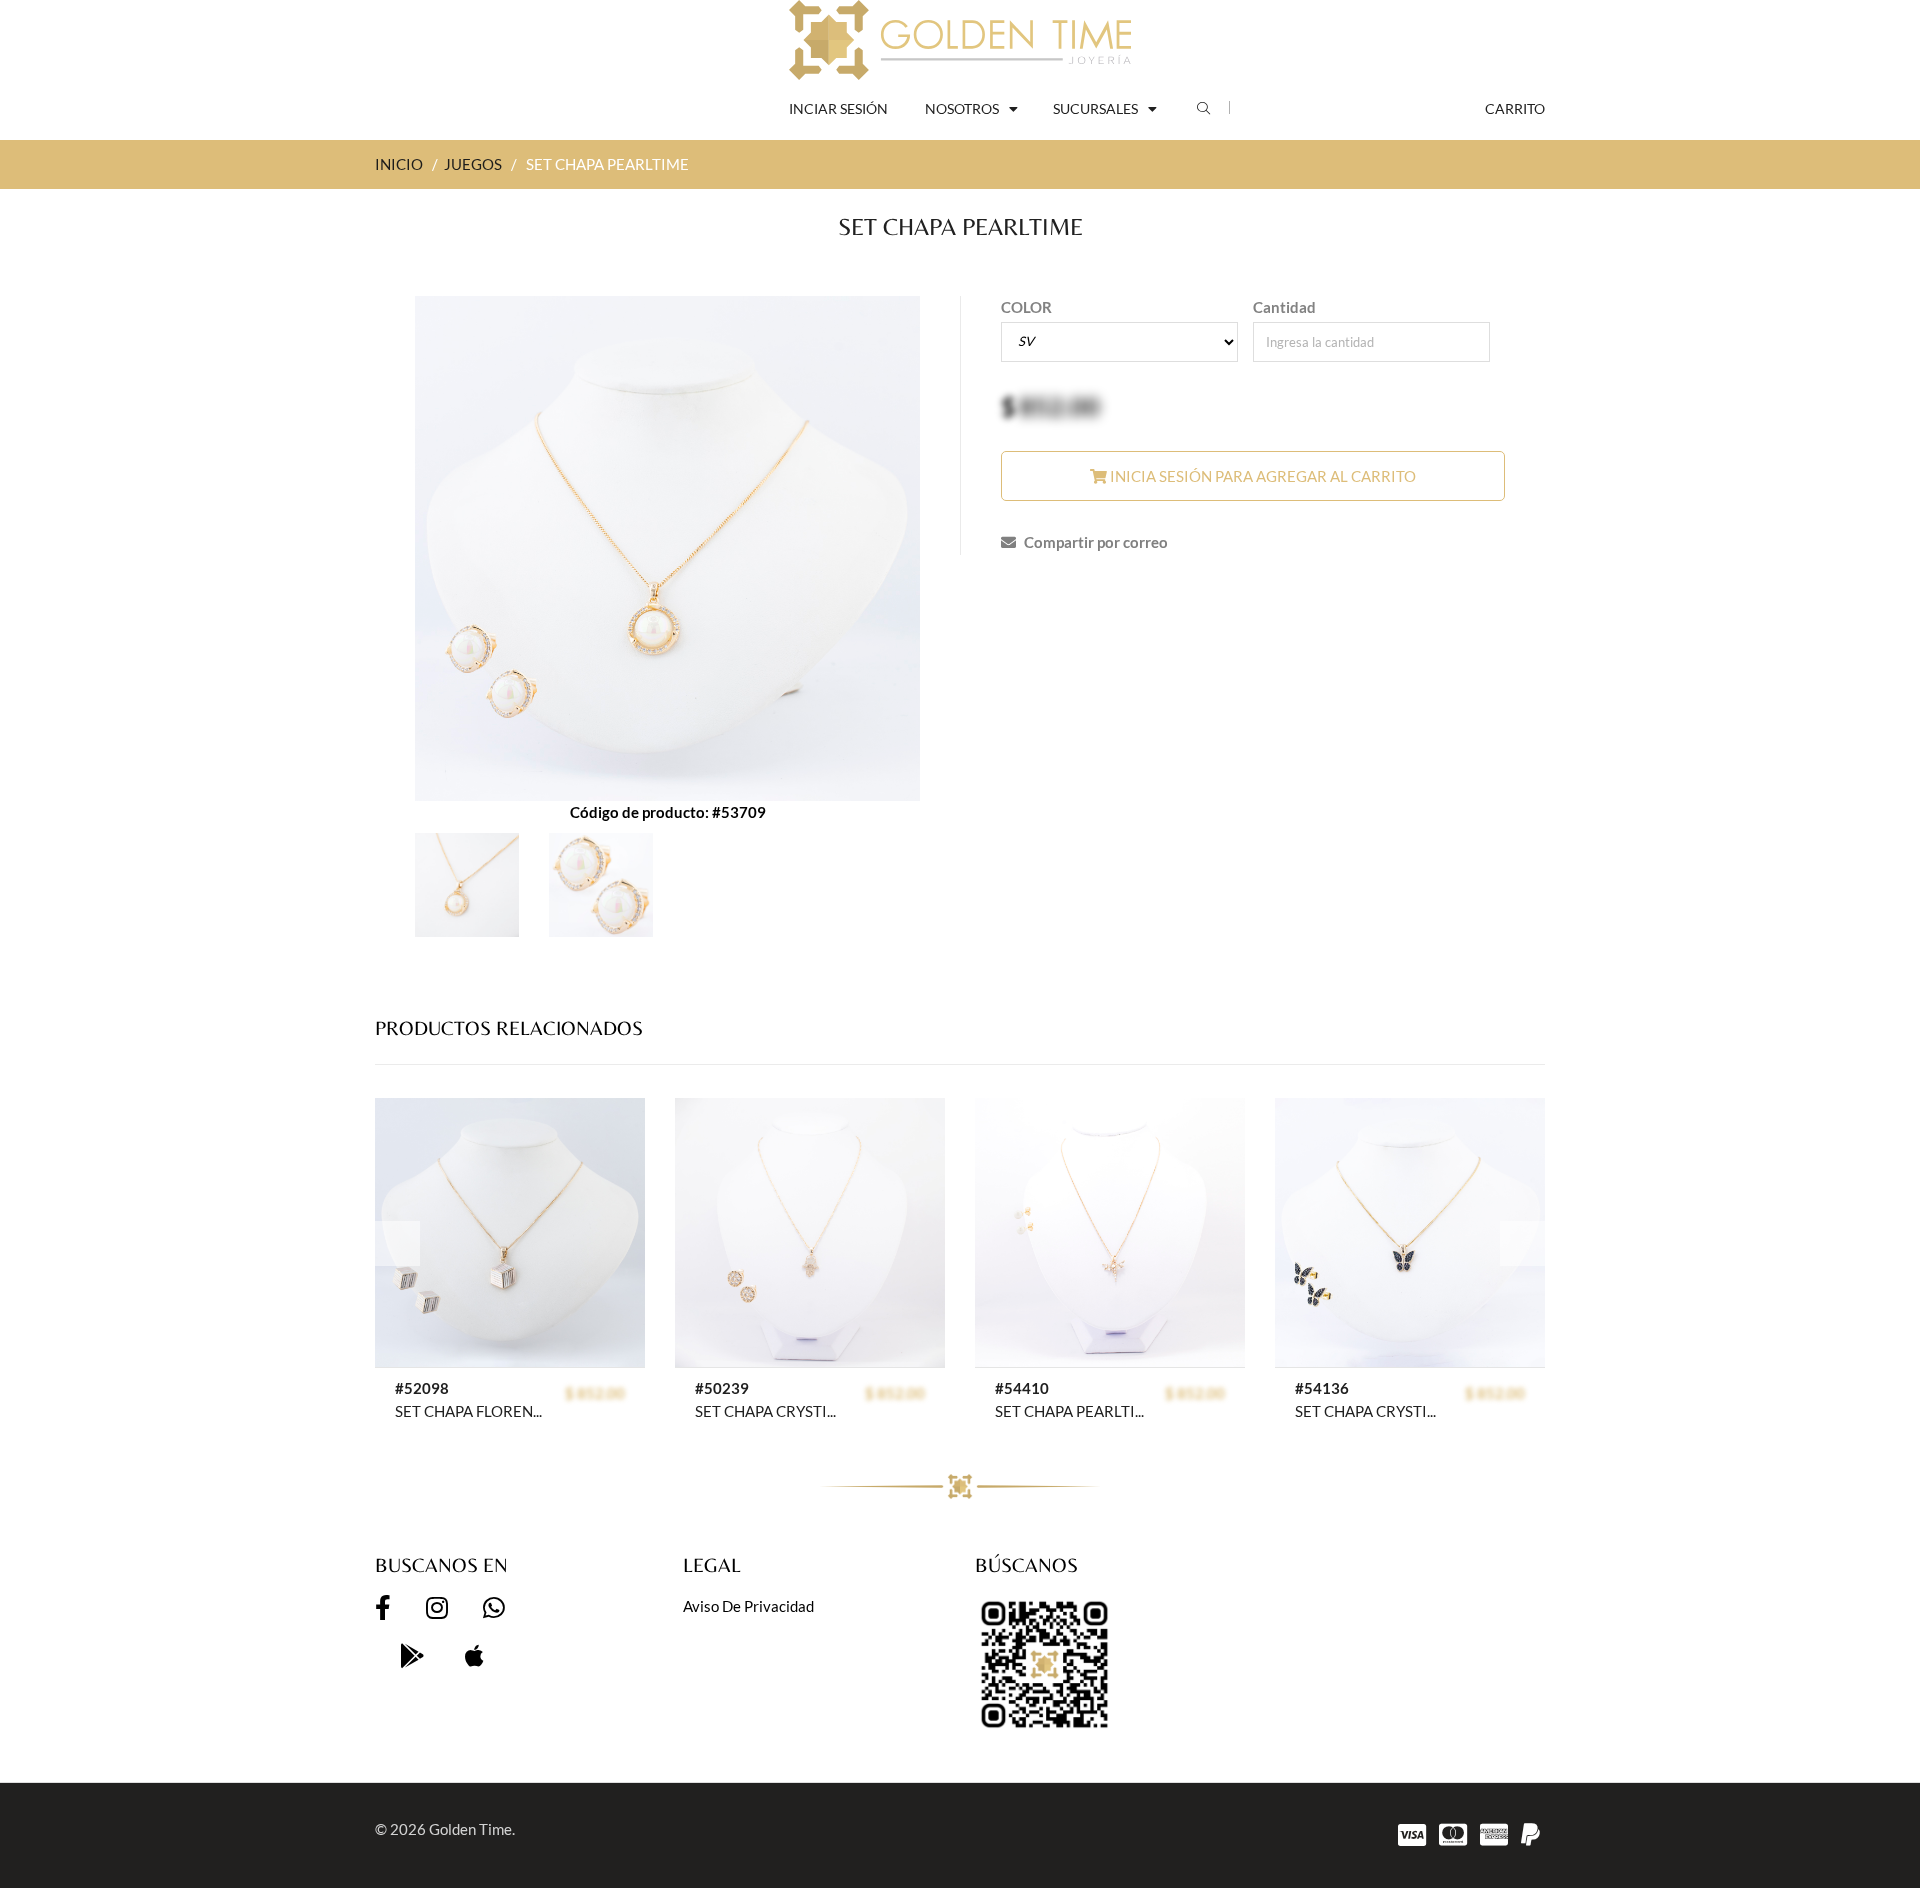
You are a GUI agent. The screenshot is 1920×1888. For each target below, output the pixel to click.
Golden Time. (472, 1829)
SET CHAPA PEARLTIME (1069, 1411)
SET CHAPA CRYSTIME (769, 1411)
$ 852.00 (595, 1393)
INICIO (399, 164)
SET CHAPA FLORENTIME (469, 1411)
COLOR (1026, 307)
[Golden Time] (960, 40)
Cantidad (1284, 307)
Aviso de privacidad (748, 1606)
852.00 (1059, 406)
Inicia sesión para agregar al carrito (1261, 476)
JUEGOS (473, 164)
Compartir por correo (1094, 542)
